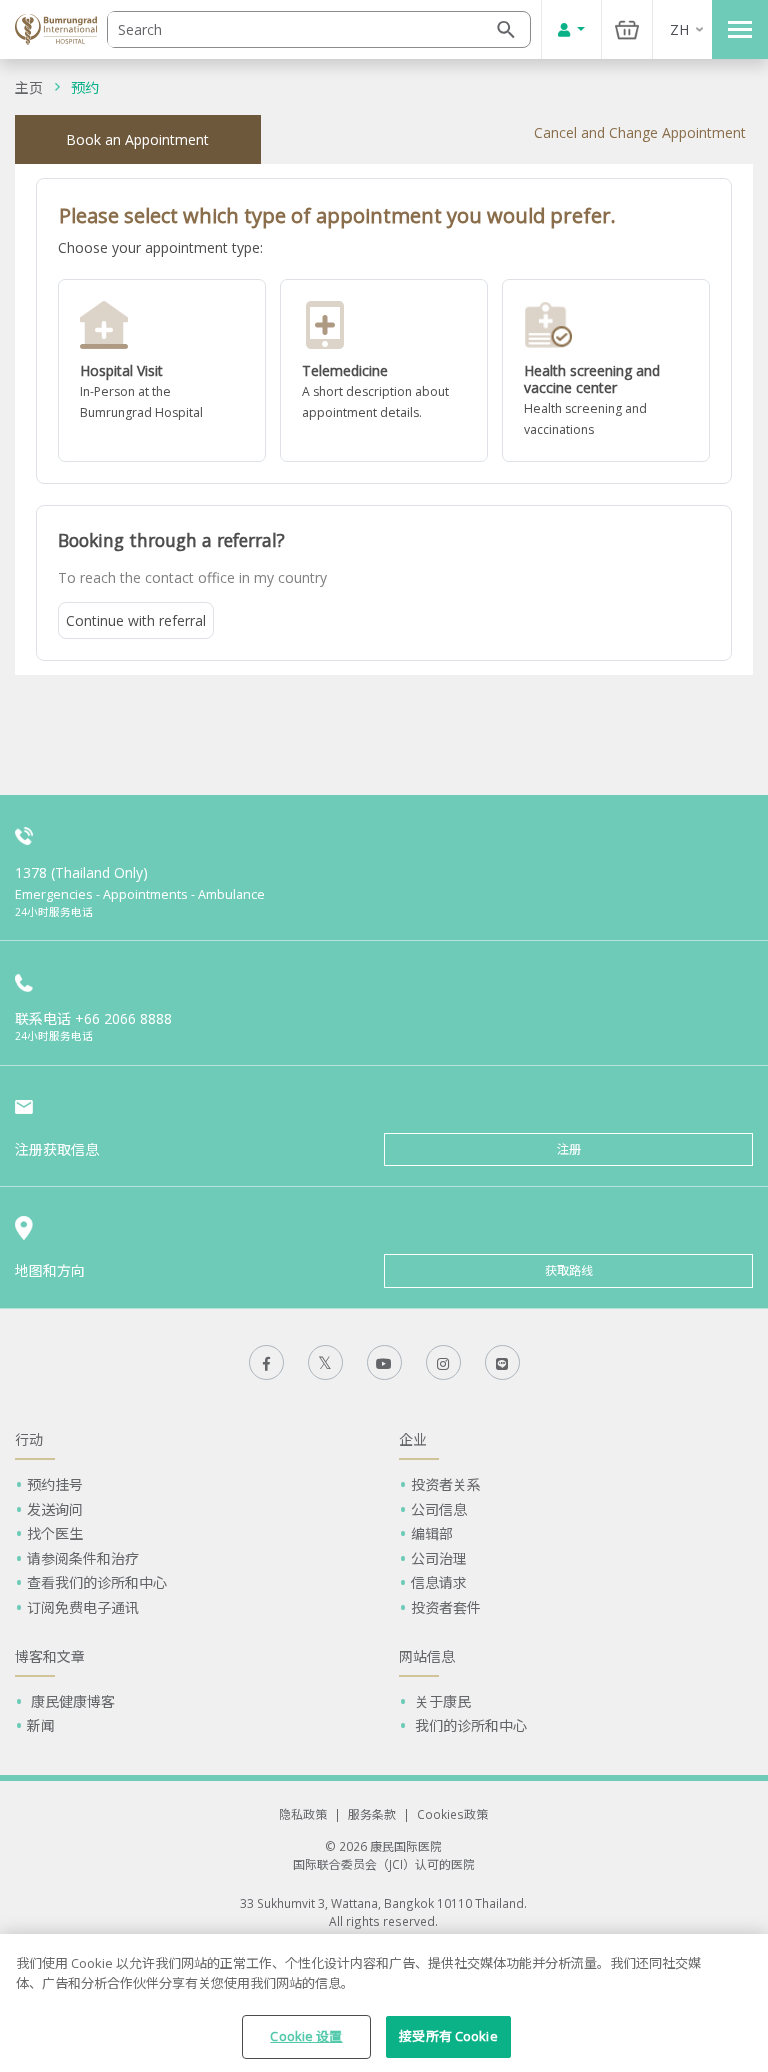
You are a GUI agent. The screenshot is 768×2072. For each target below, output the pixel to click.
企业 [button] (413, 1439)
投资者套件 (446, 1607)
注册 (569, 1149)
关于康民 (441, 1701)
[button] (162, 370)
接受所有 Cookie (448, 2036)
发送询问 (55, 1509)
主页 (29, 87)
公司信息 (439, 1509)
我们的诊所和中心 (469, 1725)
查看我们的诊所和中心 (97, 1582)
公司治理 (439, 1558)
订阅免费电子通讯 (83, 1607)
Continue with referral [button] (136, 620)
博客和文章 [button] (50, 1656)
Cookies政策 (452, 1814)
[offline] (162, 370)
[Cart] (627, 29)
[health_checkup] (606, 370)
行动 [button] (29, 1439)
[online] (384, 370)
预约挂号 (55, 1484)
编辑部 (432, 1533)
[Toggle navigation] (740, 29)
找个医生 (55, 1533)
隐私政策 (303, 1814)
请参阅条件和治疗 (83, 1558)
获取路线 (569, 1270)
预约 (85, 87)
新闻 (41, 1725)
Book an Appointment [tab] (137, 139)
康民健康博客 (71, 1701)
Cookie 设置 (306, 2036)
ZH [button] (679, 29)
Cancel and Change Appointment (640, 132)
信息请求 (439, 1582)
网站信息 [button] (427, 1656)
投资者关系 (446, 1484)
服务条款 (372, 1814)
